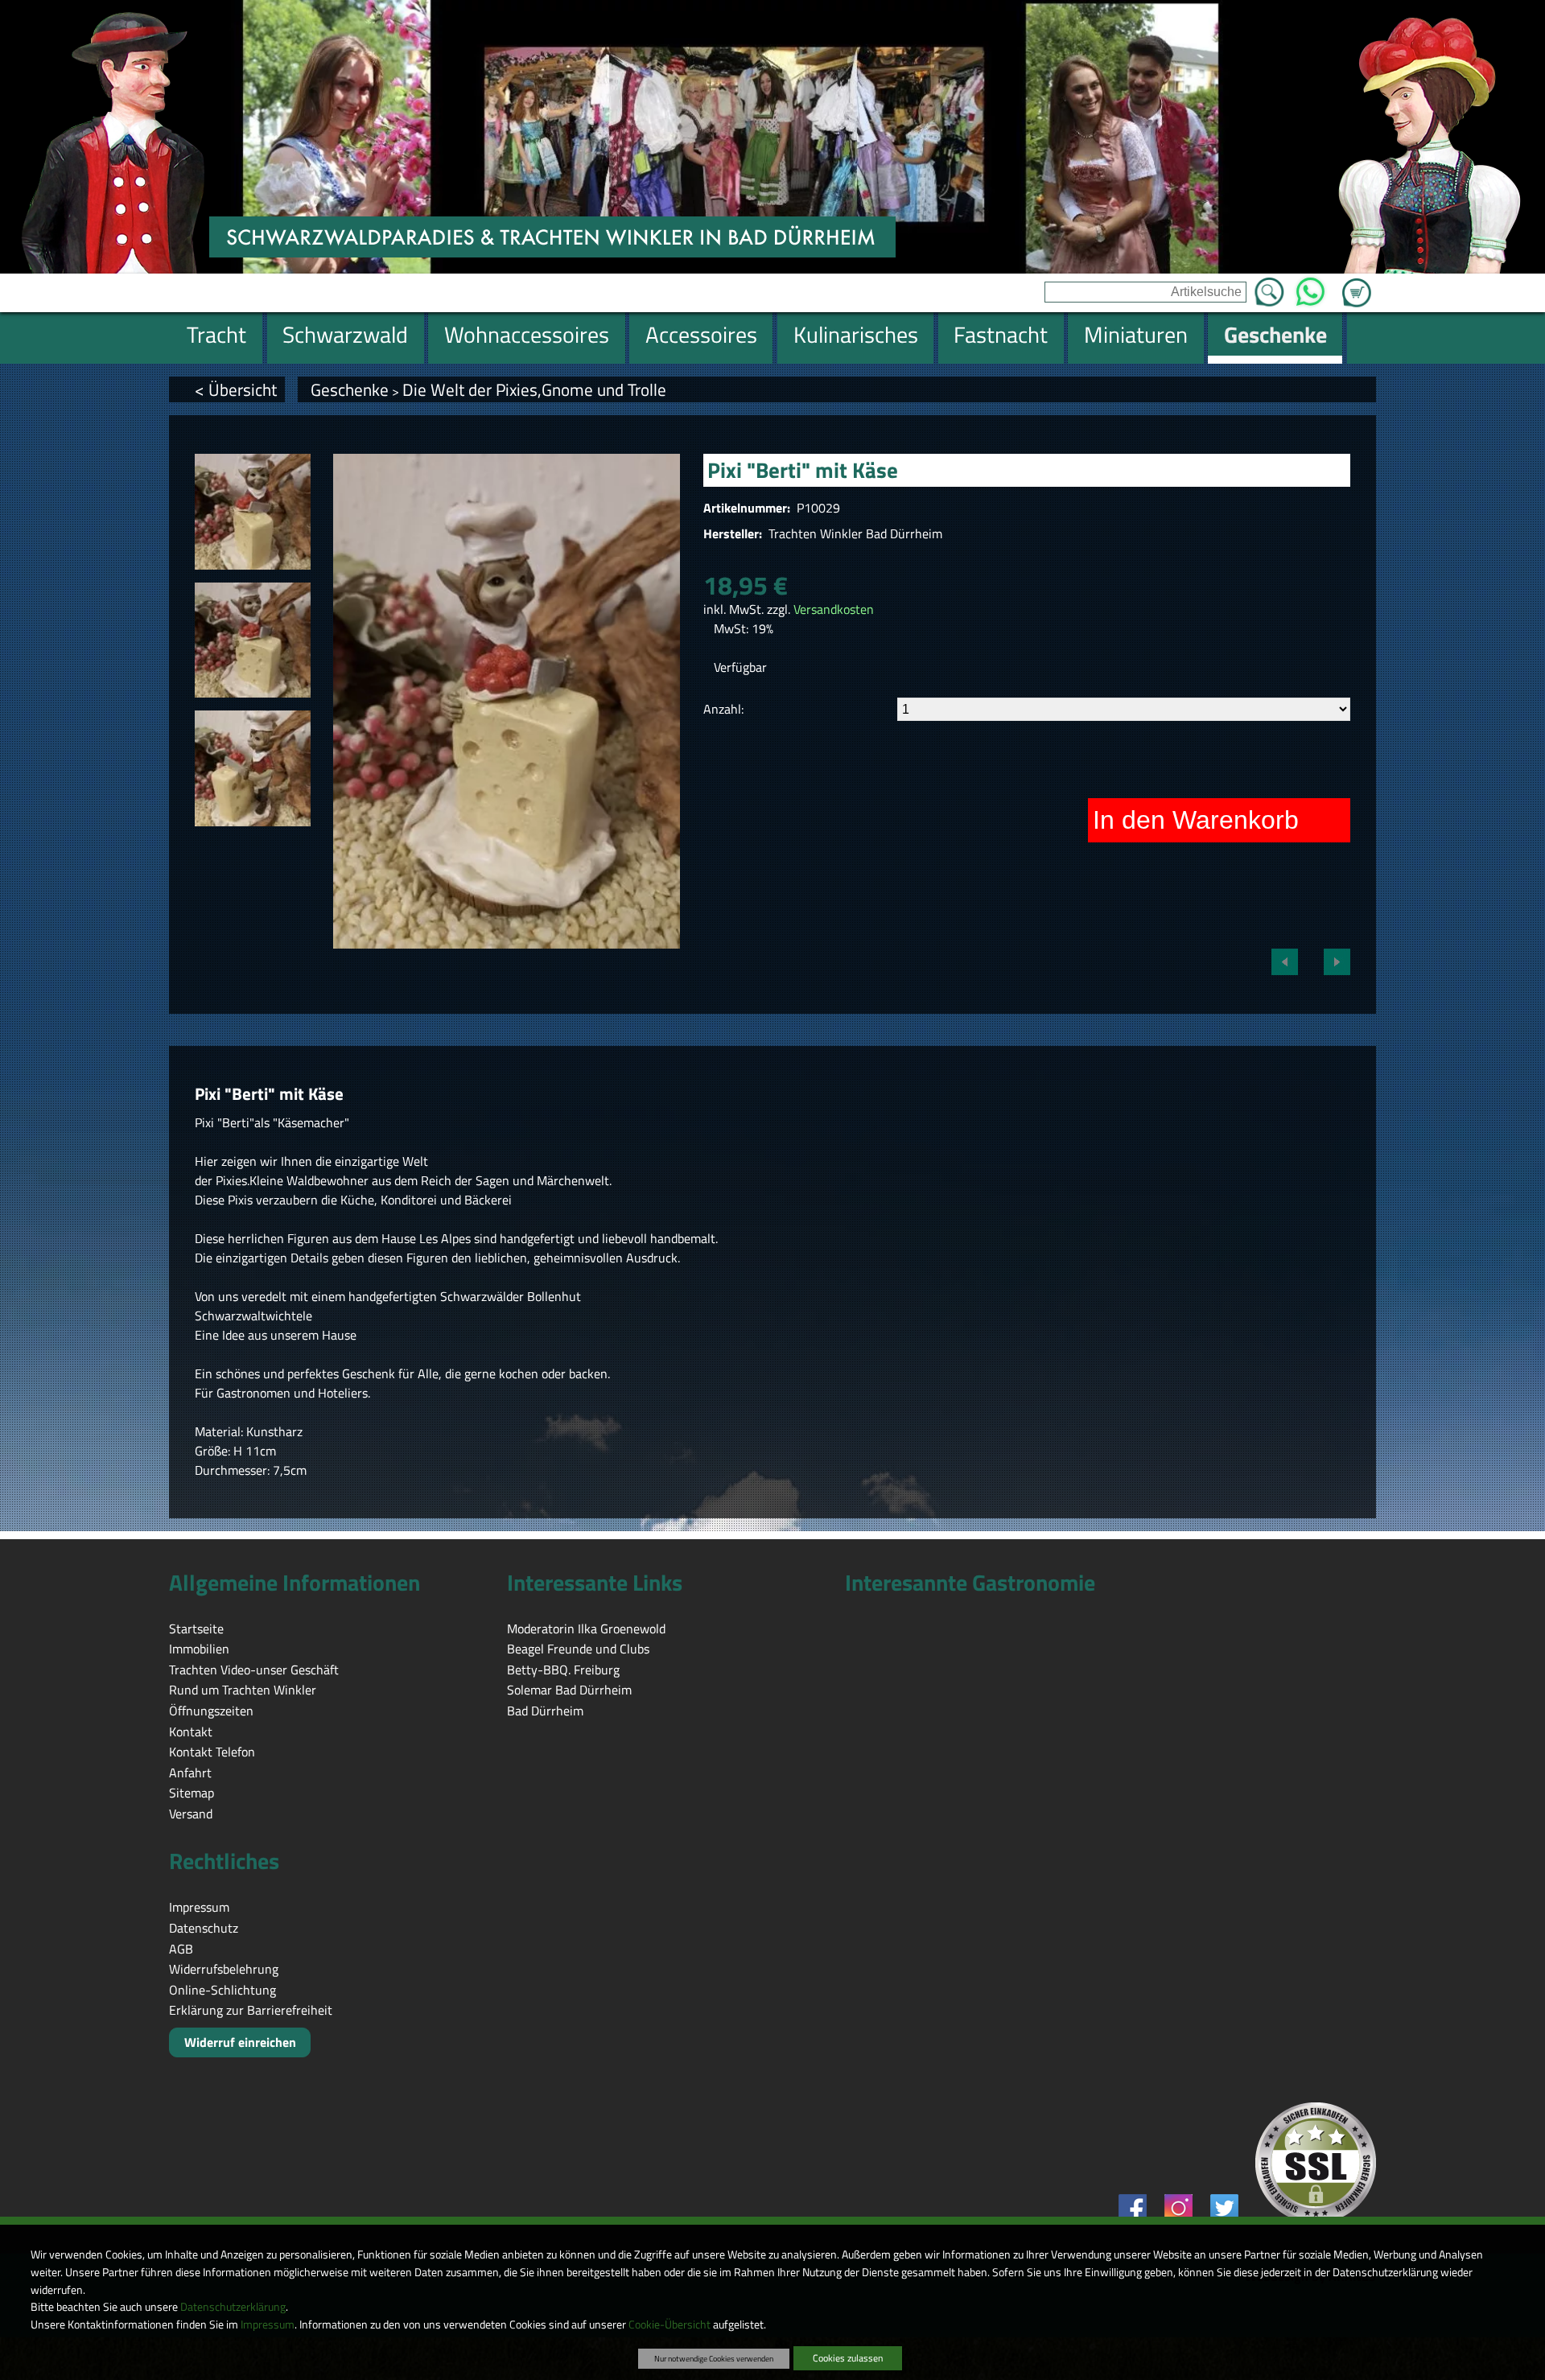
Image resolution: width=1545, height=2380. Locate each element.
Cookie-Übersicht (669, 2324)
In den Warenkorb (1196, 820)
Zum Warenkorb (1357, 283)
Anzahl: (723, 709)
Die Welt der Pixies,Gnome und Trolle (534, 389)
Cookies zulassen (848, 2358)
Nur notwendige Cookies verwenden (714, 2358)
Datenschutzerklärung (233, 2307)
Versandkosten (834, 609)
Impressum (268, 2324)
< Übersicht (236, 389)
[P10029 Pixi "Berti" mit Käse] (253, 512)
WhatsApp (1310, 287)
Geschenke (350, 389)
